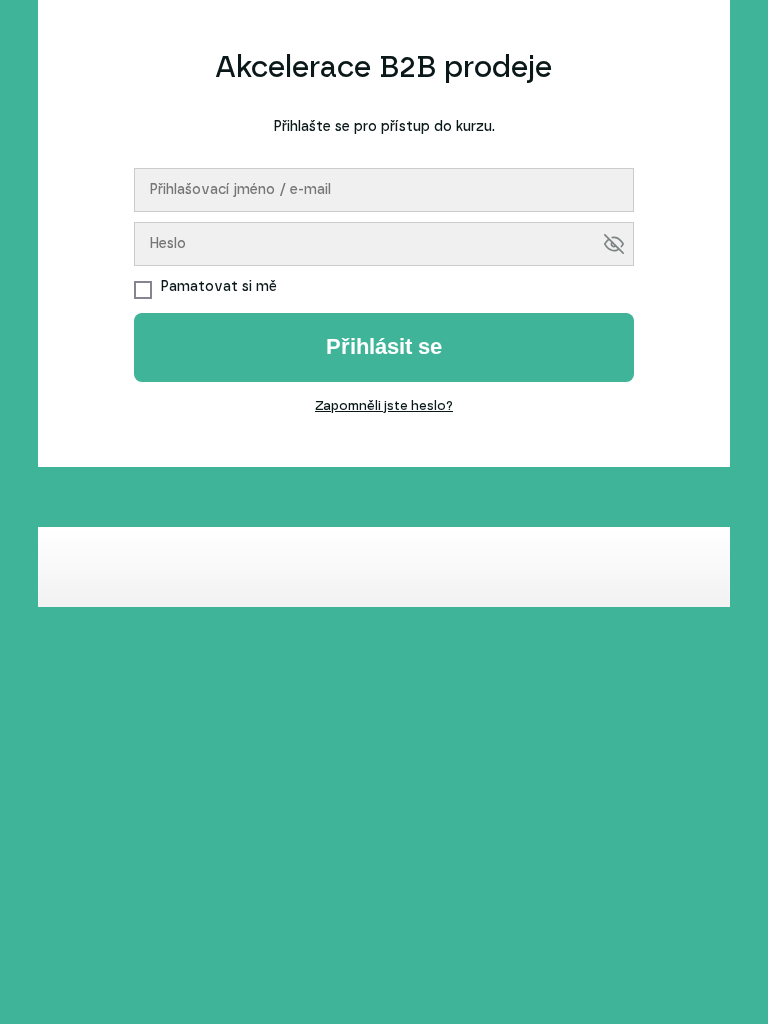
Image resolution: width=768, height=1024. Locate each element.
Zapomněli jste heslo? (384, 406)
